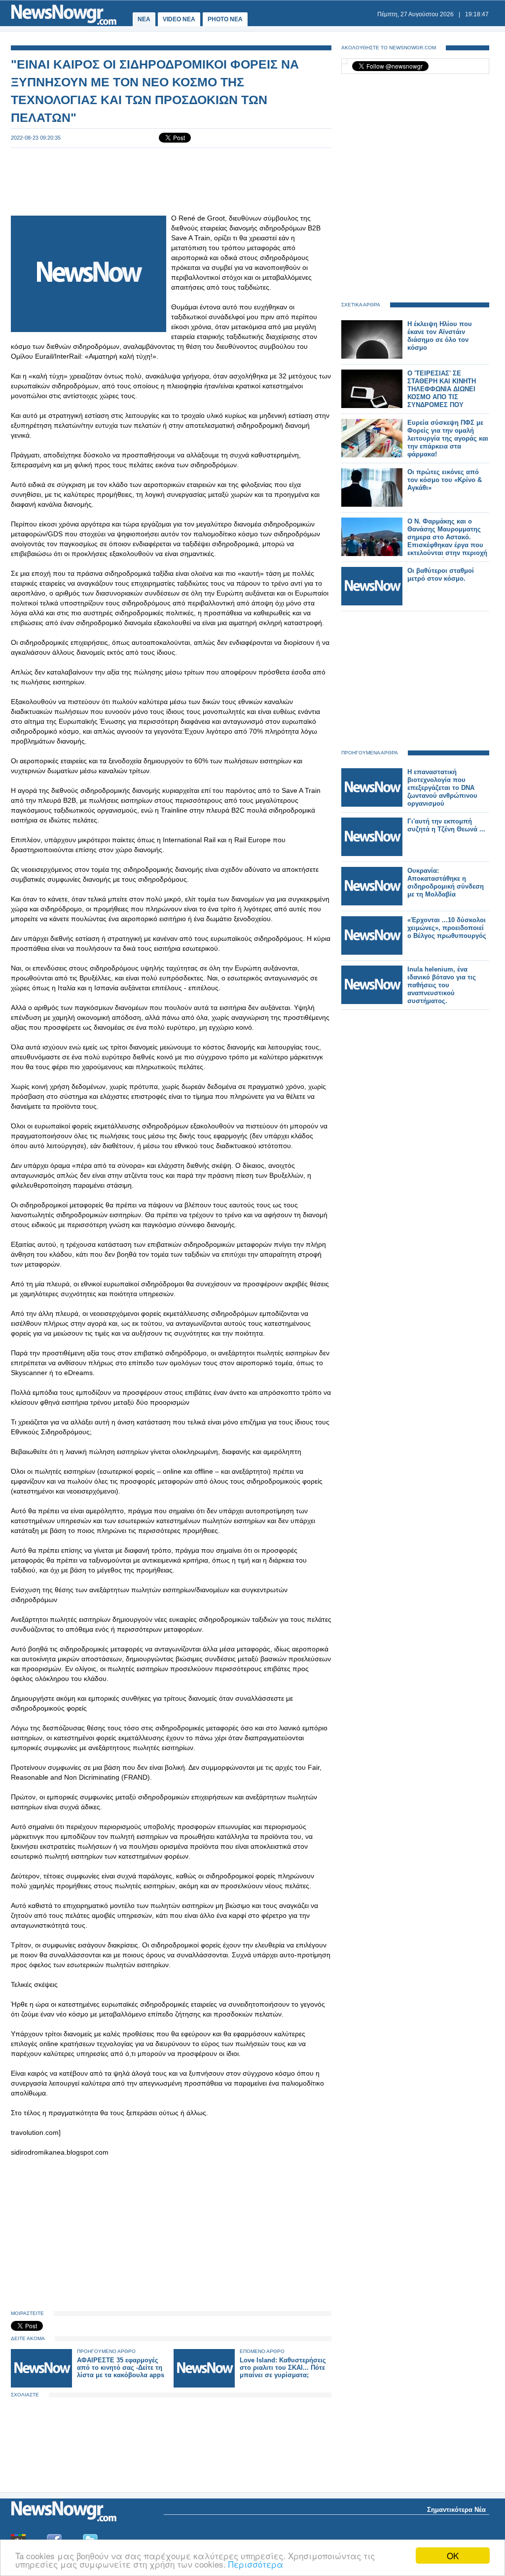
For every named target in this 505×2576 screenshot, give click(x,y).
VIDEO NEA (179, 19)
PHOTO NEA (225, 19)
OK (453, 2556)
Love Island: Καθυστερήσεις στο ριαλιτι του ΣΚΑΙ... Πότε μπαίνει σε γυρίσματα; (283, 2368)
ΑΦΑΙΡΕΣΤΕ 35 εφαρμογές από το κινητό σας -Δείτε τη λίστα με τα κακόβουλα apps (121, 2368)
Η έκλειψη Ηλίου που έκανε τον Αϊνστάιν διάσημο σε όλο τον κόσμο (440, 336)
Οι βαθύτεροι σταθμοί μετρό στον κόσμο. (441, 575)
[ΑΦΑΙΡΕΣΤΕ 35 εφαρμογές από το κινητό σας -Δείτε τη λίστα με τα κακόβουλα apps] (41, 2385)
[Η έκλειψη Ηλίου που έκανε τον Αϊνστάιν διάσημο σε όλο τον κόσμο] (372, 356)
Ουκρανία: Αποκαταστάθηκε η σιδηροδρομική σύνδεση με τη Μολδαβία (446, 882)
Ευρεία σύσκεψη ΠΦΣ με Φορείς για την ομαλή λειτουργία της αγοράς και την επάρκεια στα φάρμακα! (448, 438)
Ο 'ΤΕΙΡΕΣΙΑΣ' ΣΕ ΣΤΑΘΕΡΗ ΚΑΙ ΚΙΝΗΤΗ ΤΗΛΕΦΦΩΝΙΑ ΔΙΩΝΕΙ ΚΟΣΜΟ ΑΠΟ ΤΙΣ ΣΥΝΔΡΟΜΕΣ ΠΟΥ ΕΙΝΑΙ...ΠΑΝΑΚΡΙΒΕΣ (442, 393)
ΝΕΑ (144, 19)
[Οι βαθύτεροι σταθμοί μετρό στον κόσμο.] (372, 603)
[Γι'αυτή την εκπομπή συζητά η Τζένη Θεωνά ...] (372, 854)
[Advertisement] (171, 181)
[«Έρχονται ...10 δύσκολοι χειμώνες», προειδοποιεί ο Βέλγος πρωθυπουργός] (372, 952)
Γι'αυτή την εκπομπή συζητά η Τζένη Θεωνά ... (446, 825)
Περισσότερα (256, 2564)
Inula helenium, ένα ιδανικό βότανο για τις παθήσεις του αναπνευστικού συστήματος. (442, 985)
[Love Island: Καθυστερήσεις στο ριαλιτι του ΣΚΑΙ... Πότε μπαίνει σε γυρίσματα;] (204, 2385)
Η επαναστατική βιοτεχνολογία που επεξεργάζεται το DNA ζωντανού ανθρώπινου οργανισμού (442, 788)
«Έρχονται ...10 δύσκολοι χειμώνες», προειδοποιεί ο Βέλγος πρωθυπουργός (447, 928)
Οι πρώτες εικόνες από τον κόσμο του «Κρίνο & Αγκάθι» (445, 480)
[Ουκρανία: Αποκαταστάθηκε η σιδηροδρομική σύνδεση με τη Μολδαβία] (372, 903)
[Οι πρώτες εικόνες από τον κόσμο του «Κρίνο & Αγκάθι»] (372, 504)
